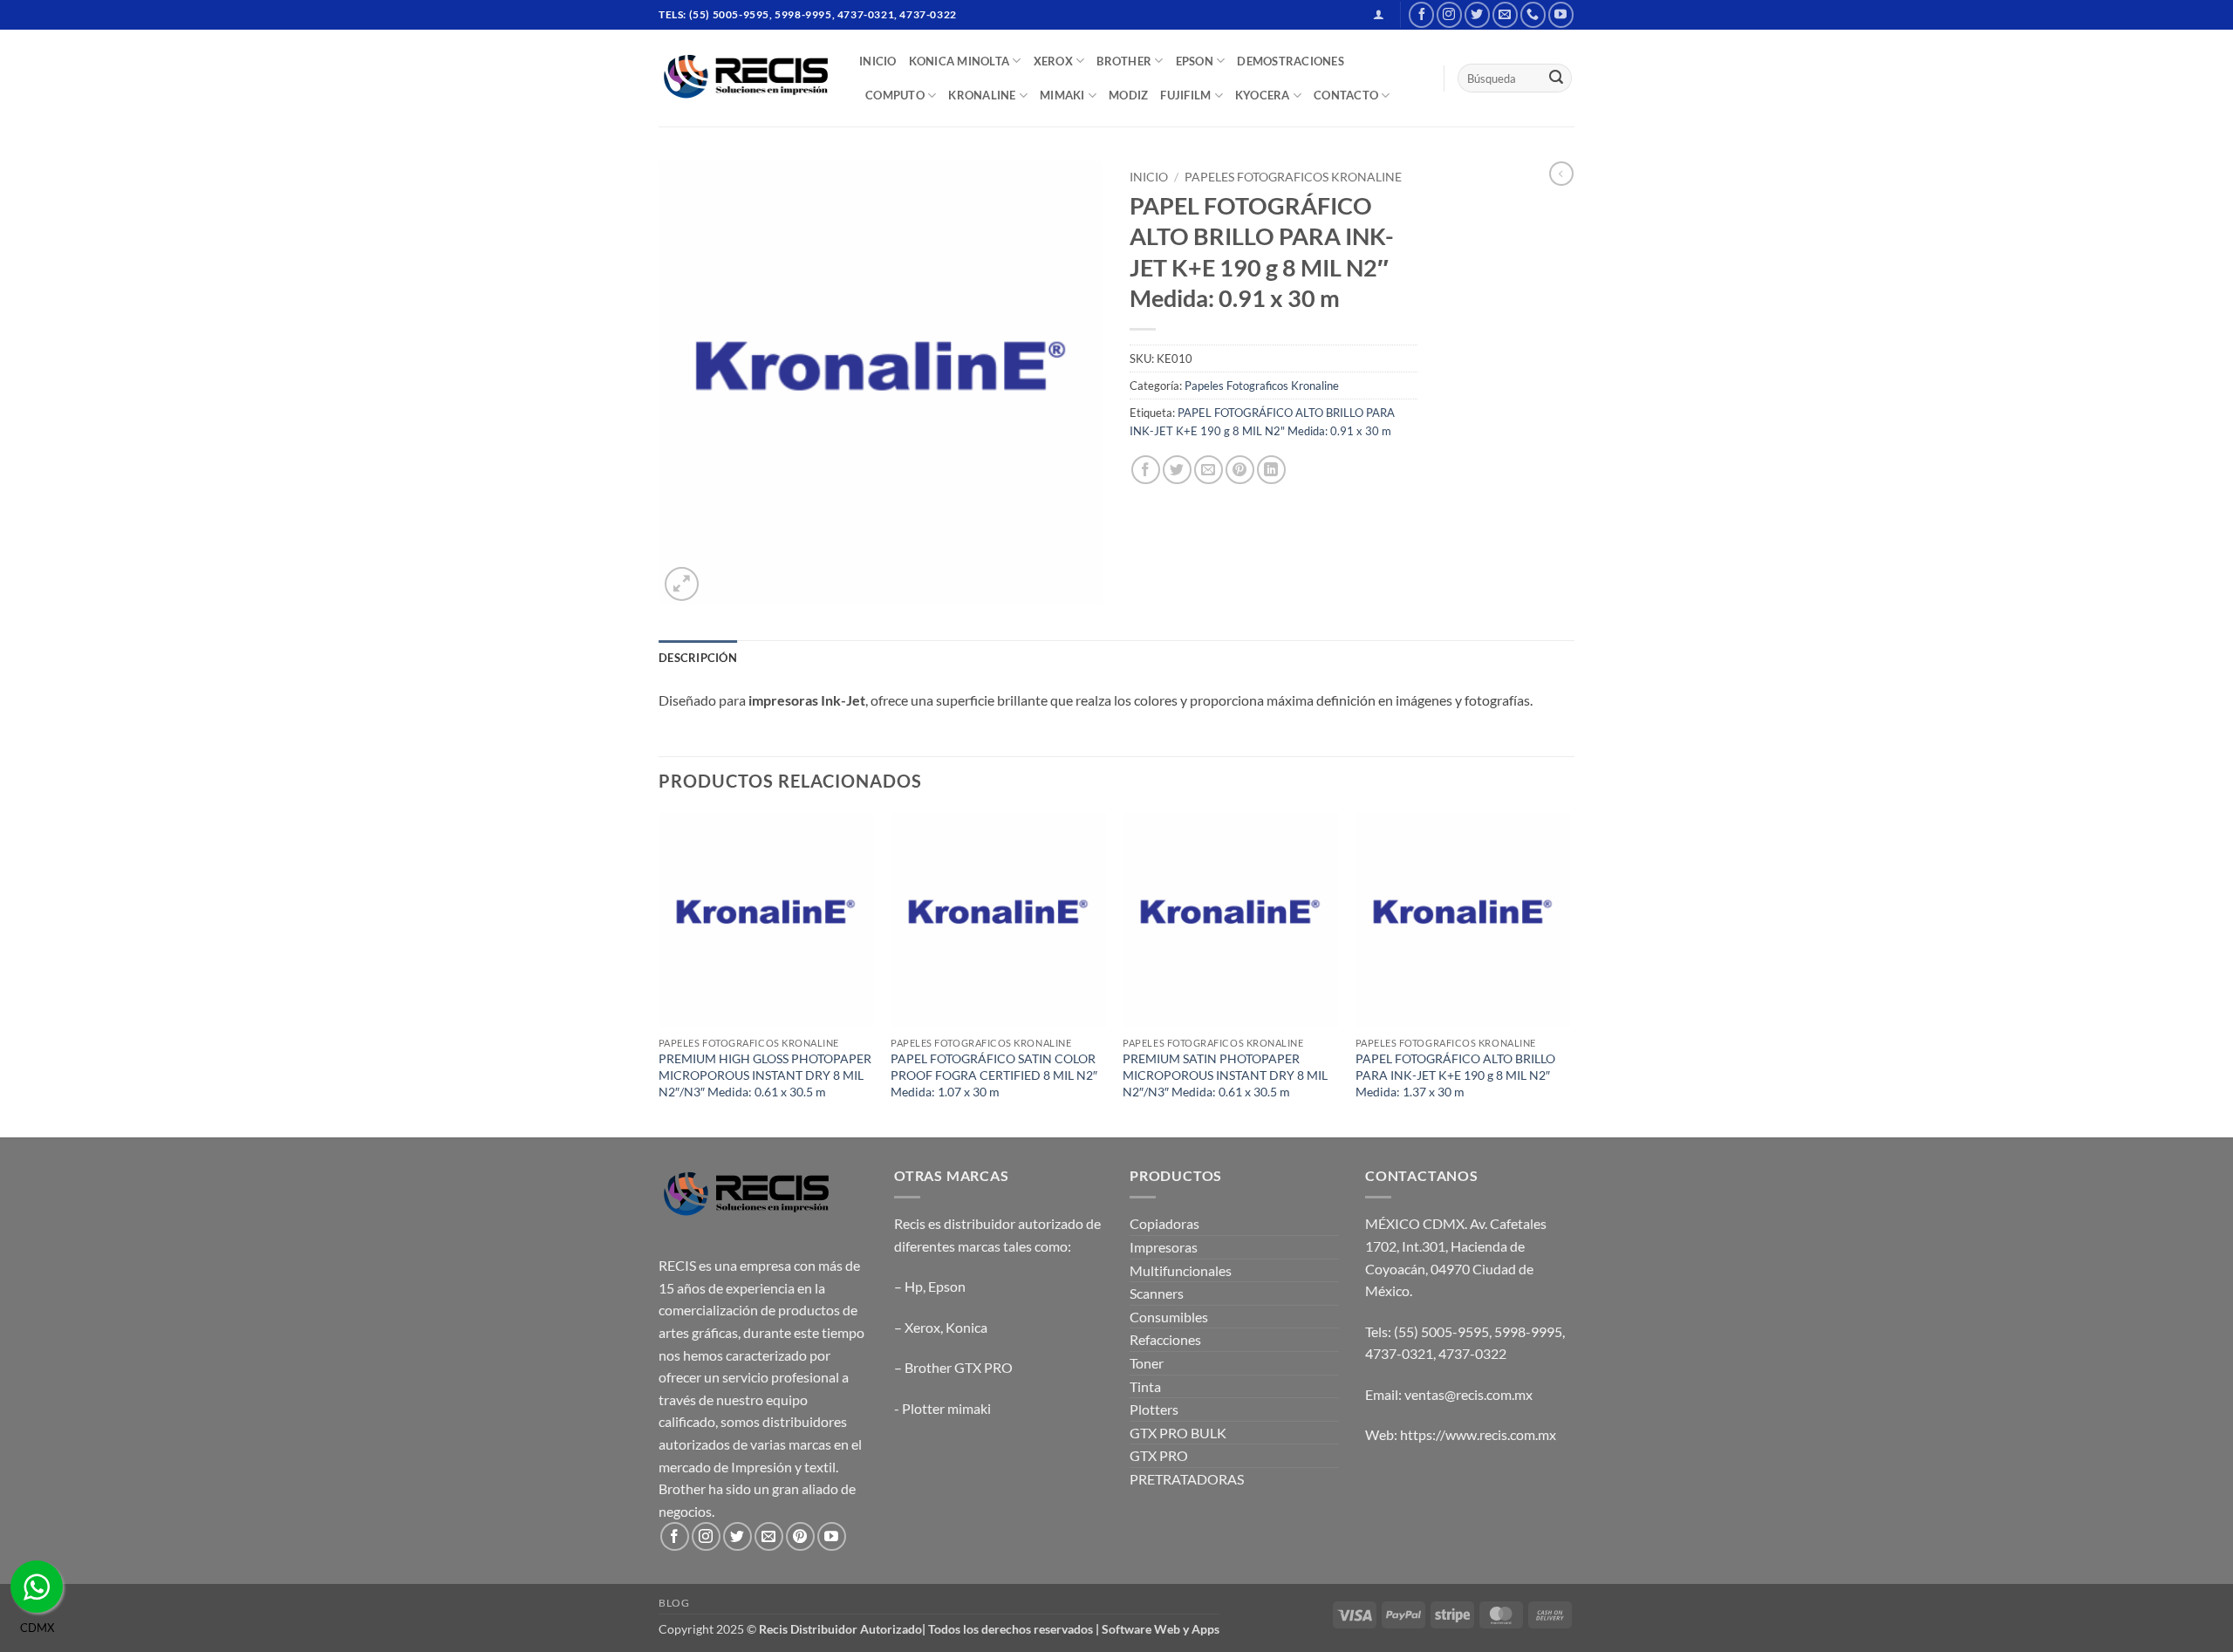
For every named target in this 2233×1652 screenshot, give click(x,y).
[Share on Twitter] (1177, 470)
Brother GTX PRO (959, 1367)
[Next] (1569, 973)
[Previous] (659, 973)
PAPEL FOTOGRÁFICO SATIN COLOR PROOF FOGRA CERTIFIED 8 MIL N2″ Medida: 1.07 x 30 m (994, 1075)
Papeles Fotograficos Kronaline (1293, 177)
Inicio (1149, 177)
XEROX (1053, 61)
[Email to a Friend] (1209, 470)
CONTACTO (1346, 95)
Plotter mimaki (946, 1408)
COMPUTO (895, 95)
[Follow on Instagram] (1449, 14)
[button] (1379, 14)
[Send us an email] (1505, 14)
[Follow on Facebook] (1421, 14)
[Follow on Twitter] (1477, 14)
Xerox (922, 1327)
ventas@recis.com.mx (1468, 1394)
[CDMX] (37, 1587)
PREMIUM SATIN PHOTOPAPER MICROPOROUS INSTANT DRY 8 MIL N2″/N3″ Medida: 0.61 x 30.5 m (1225, 1075)
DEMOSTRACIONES (1291, 61)
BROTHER (1124, 61)
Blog (674, 1603)
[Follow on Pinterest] (800, 1536)
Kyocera (1263, 95)
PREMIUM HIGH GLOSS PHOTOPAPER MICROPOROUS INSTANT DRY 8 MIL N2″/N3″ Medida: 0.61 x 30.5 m (765, 1075)
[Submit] (1556, 79)
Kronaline (982, 95)
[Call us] (1533, 14)
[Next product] (1561, 174)
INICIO (878, 61)
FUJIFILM (1185, 95)
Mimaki (1062, 95)
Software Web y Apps (1161, 1629)
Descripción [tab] (698, 658)
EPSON (1195, 61)
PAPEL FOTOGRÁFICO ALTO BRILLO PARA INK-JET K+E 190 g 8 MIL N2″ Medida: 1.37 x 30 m (1455, 1075)
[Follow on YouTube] (1561, 14)
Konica (966, 1327)
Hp (914, 1286)
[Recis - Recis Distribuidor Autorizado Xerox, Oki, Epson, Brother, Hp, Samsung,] (746, 78)
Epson (947, 1286)
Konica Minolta (959, 61)
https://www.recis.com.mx (1478, 1434)
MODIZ (1128, 95)
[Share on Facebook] (1146, 470)
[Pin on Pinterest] (1240, 470)
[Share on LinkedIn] (1271, 470)
